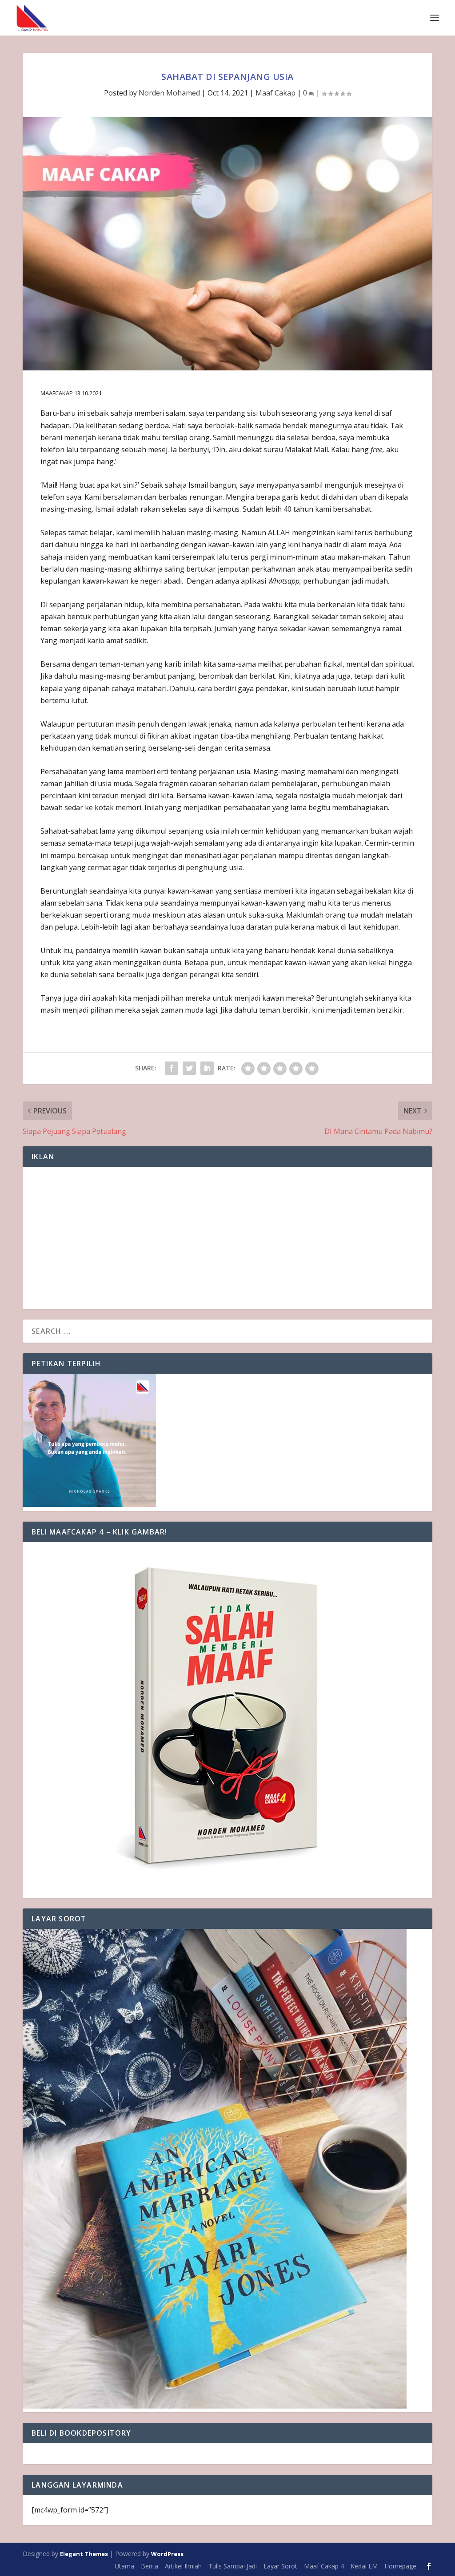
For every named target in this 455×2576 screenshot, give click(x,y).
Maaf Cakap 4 (324, 2566)
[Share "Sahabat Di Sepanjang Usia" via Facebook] (172, 1068)
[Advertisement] (227, 1238)
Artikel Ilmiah (183, 2566)
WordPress (167, 2554)
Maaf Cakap (275, 93)
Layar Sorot (280, 2566)
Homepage (400, 2566)
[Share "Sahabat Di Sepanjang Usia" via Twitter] (189, 1068)
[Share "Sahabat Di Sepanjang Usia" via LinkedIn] (207, 1068)
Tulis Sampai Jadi (233, 2566)
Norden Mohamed (169, 93)
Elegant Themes (84, 2554)
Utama (124, 2566)
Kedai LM (364, 2566)
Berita (150, 2566)
